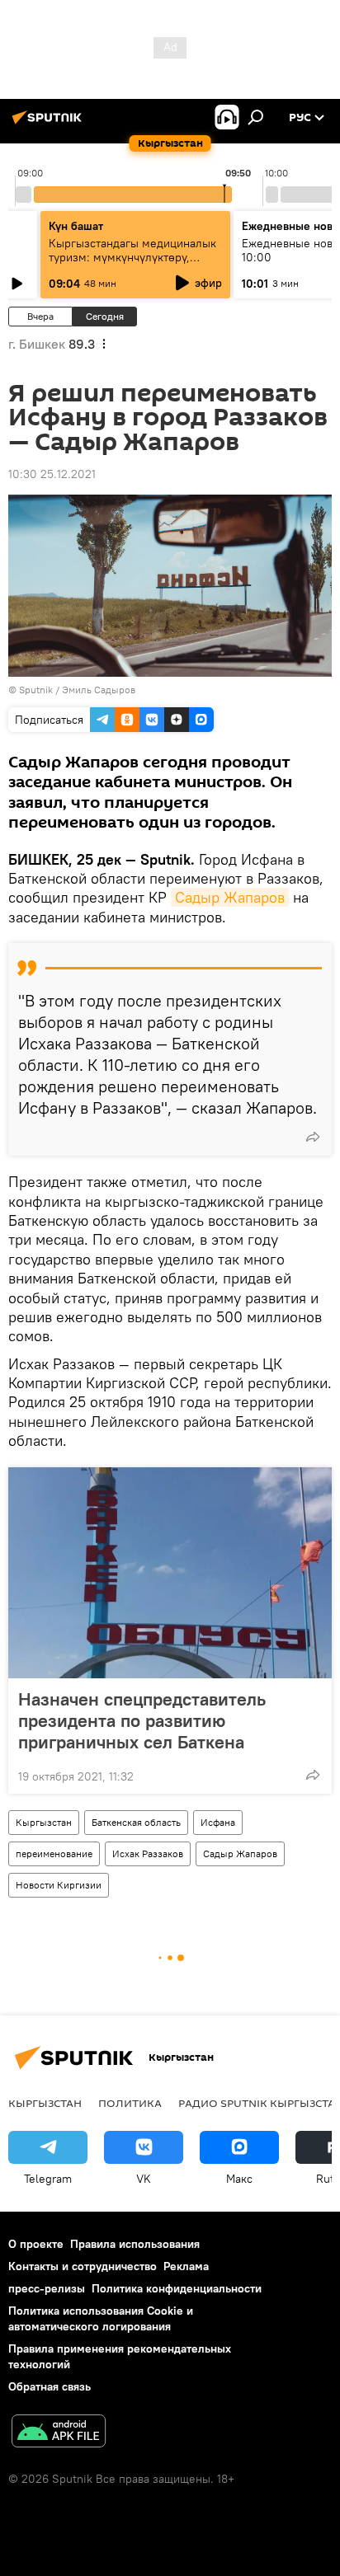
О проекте (36, 2244)
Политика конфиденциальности (177, 2288)
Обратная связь (50, 2386)
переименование (54, 1853)
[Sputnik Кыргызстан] (50, 124)
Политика (130, 2103)
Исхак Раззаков (148, 1853)
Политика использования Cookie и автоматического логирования (101, 2318)
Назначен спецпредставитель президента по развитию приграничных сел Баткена (142, 1720)
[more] (313, 1137)
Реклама (186, 2266)
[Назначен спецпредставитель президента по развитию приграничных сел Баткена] (170, 1573)
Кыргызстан (44, 1822)
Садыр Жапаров (230, 897)
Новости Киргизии (59, 1885)
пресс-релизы (47, 2288)
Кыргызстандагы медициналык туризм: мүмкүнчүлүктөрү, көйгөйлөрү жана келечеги (132, 257)
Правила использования (135, 2244)
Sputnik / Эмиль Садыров (77, 690)
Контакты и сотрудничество (83, 2266)
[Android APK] (59, 2433)
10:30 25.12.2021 (52, 474)
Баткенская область (136, 1822)
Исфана (218, 1822)
